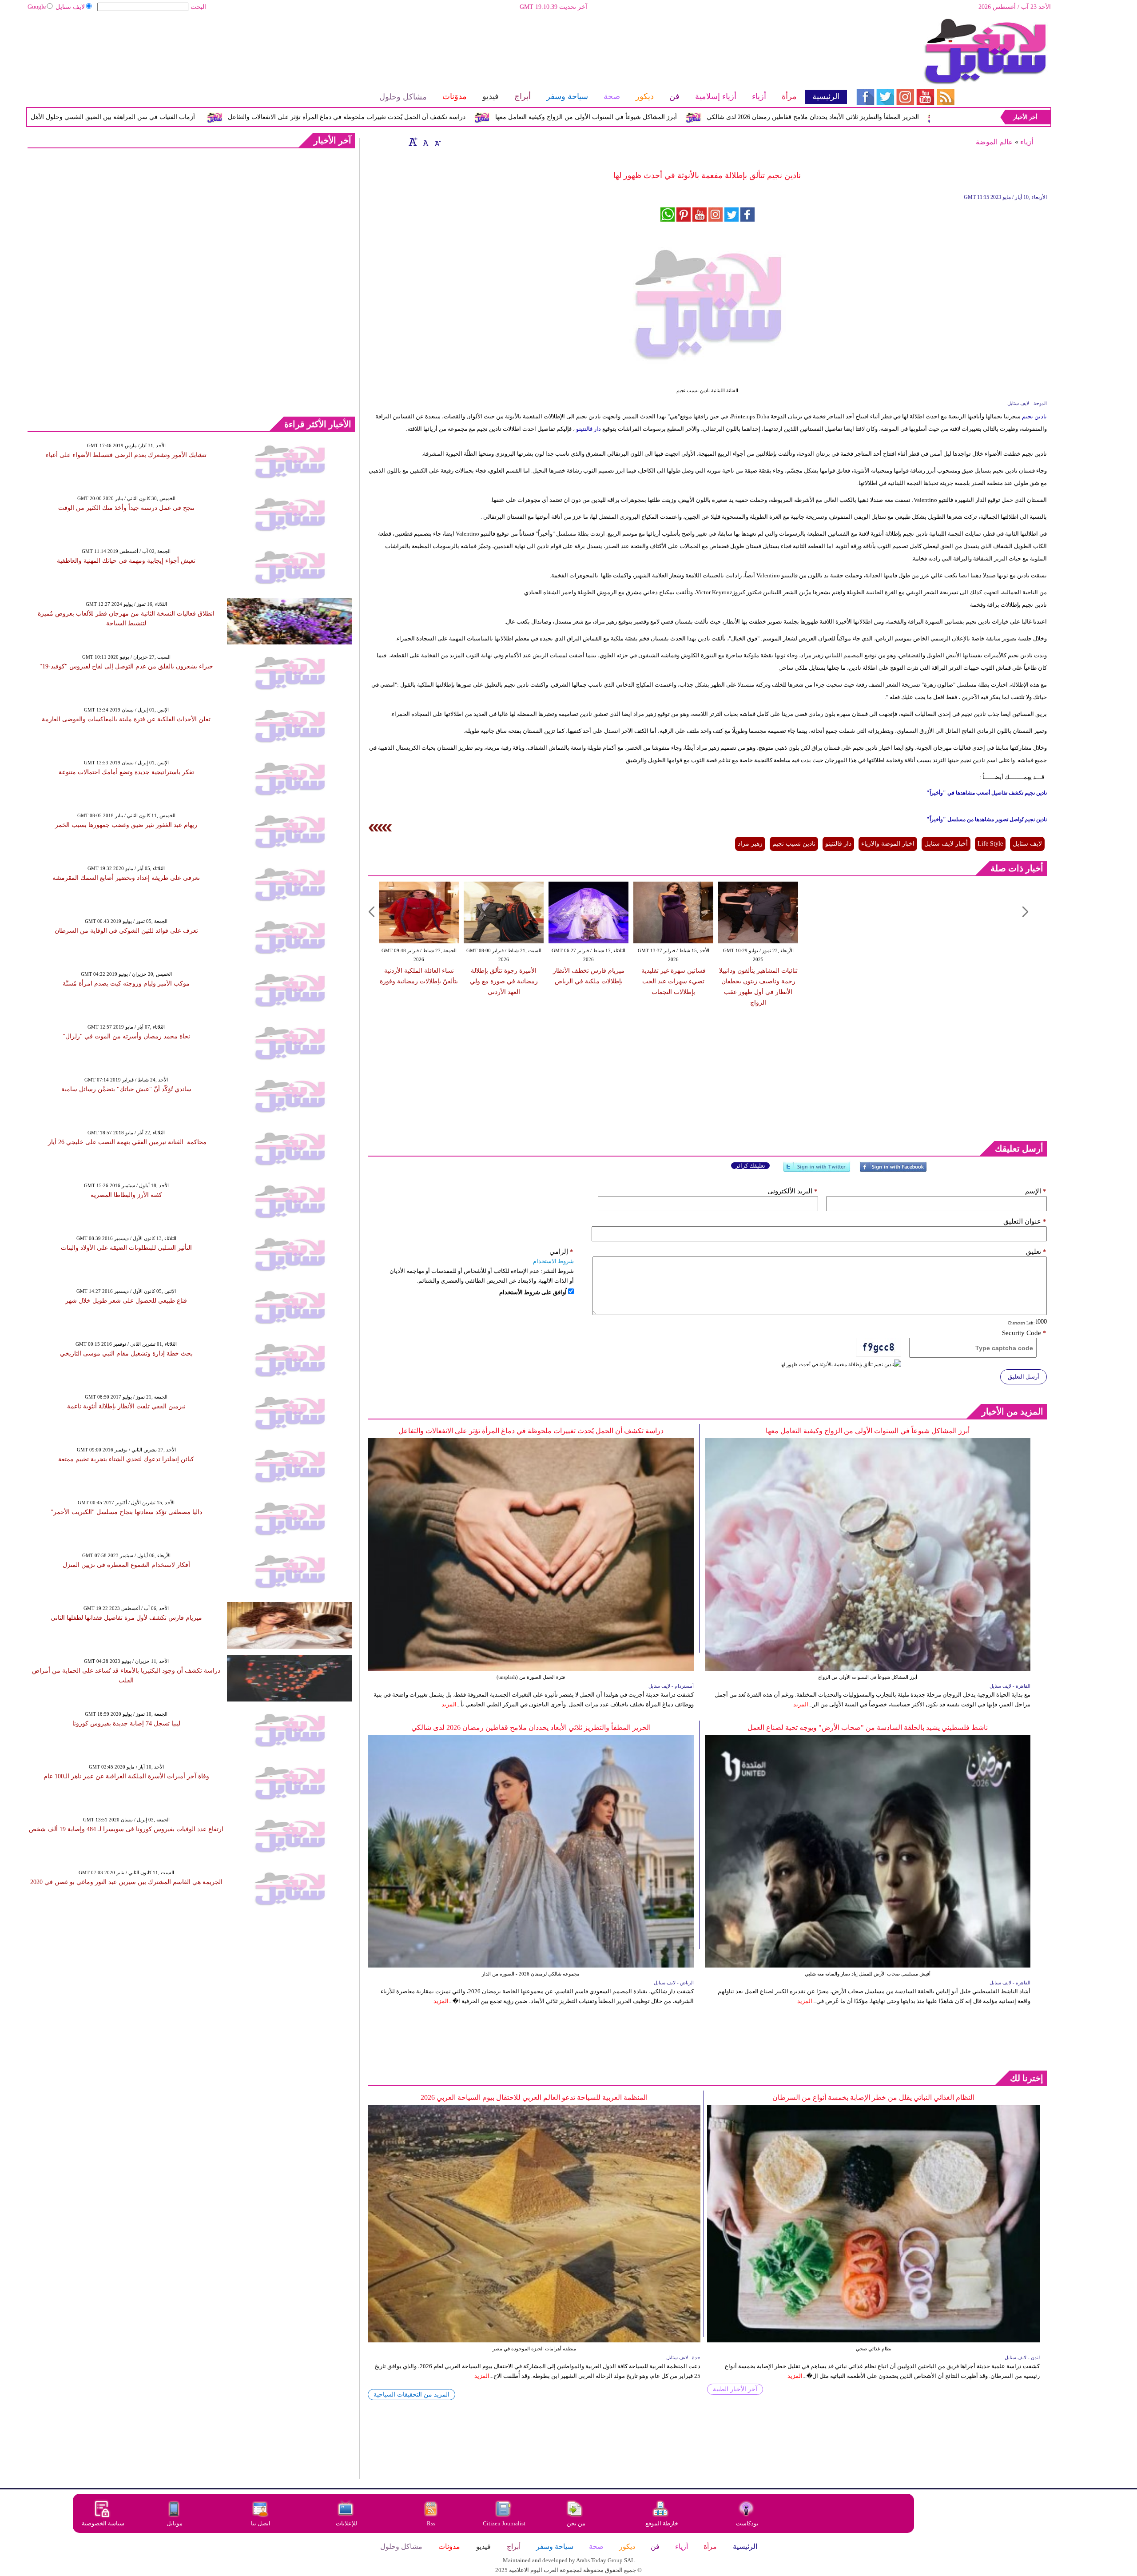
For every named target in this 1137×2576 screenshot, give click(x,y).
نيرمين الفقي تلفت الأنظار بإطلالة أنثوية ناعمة (126, 1406)
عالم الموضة (994, 142)
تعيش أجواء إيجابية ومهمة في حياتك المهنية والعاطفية (126, 561)
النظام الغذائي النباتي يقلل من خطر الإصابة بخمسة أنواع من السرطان (873, 2097)
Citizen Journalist (504, 2523)
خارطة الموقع (662, 2523)
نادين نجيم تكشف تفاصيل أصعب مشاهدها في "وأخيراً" (987, 793)
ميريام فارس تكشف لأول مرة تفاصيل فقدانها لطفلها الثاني (126, 1618)
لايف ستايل (70, 7)
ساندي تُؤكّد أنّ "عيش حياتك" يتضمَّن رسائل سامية (126, 1089)
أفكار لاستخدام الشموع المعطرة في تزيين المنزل (126, 1565)
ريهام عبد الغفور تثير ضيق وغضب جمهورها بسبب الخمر (126, 825)
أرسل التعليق (1024, 1377)
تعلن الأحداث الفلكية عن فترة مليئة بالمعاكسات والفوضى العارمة (126, 719)
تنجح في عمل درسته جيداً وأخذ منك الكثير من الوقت (126, 508)
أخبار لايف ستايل (946, 844)
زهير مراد (750, 844)
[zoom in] (413, 142)
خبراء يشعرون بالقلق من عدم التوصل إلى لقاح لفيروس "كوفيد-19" (126, 666)
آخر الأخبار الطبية (735, 2389)
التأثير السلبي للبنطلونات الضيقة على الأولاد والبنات (126, 1248)
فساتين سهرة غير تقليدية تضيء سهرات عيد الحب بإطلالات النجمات (674, 981)
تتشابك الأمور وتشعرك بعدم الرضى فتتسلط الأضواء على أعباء (126, 455)
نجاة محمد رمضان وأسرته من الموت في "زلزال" (126, 1036)
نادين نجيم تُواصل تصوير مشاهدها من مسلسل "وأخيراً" (987, 819)
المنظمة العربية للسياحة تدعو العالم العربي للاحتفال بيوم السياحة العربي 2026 (534, 2097)
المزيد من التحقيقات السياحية (411, 2395)
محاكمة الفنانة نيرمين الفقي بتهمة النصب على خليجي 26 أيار (126, 1142)
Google (37, 7)
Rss (432, 2523)
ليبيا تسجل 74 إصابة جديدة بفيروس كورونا (126, 1723)
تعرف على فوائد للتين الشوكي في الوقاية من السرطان (126, 931)
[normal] (425, 142)
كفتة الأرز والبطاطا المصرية (126, 1195)
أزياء (1027, 142)
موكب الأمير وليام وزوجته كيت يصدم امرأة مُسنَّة (126, 984)
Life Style (990, 844)
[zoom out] (437, 142)
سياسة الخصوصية (103, 2523)
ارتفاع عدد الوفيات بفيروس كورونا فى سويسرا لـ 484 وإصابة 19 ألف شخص (126, 1829)
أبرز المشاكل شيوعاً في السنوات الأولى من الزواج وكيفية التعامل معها (722, 117)
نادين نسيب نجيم (794, 844)
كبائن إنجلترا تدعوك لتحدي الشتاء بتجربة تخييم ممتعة (126, 1459)
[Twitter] (817, 1171)
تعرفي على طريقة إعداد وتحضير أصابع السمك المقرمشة (126, 878)
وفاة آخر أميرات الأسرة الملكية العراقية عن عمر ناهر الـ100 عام (126, 1776)
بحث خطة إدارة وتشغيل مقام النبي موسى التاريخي (126, 1354)
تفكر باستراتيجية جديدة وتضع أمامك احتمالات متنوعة (126, 772)
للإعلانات (346, 2523)
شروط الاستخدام (553, 1261)
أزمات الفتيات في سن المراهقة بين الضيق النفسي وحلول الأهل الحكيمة (237, 117)
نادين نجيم (1034, 416)
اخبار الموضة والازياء (888, 844)
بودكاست (747, 2523)
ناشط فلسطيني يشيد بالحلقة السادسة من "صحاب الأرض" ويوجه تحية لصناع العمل (868, 1727)
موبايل (175, 2523)
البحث (198, 7)
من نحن (576, 2523)
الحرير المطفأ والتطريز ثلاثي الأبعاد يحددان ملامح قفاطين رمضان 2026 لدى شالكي (531, 1727)
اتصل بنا (261, 2523)
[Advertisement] (437, 47)
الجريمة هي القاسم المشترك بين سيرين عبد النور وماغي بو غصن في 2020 (126, 1882)
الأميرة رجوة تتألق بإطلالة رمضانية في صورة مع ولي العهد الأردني (504, 981)
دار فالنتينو (588, 429)
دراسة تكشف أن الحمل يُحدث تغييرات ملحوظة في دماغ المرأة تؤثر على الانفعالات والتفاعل (482, 117)
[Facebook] (893, 1171)
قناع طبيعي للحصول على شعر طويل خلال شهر (126, 1301)
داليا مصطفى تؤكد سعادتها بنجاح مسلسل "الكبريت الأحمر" (126, 1512)
